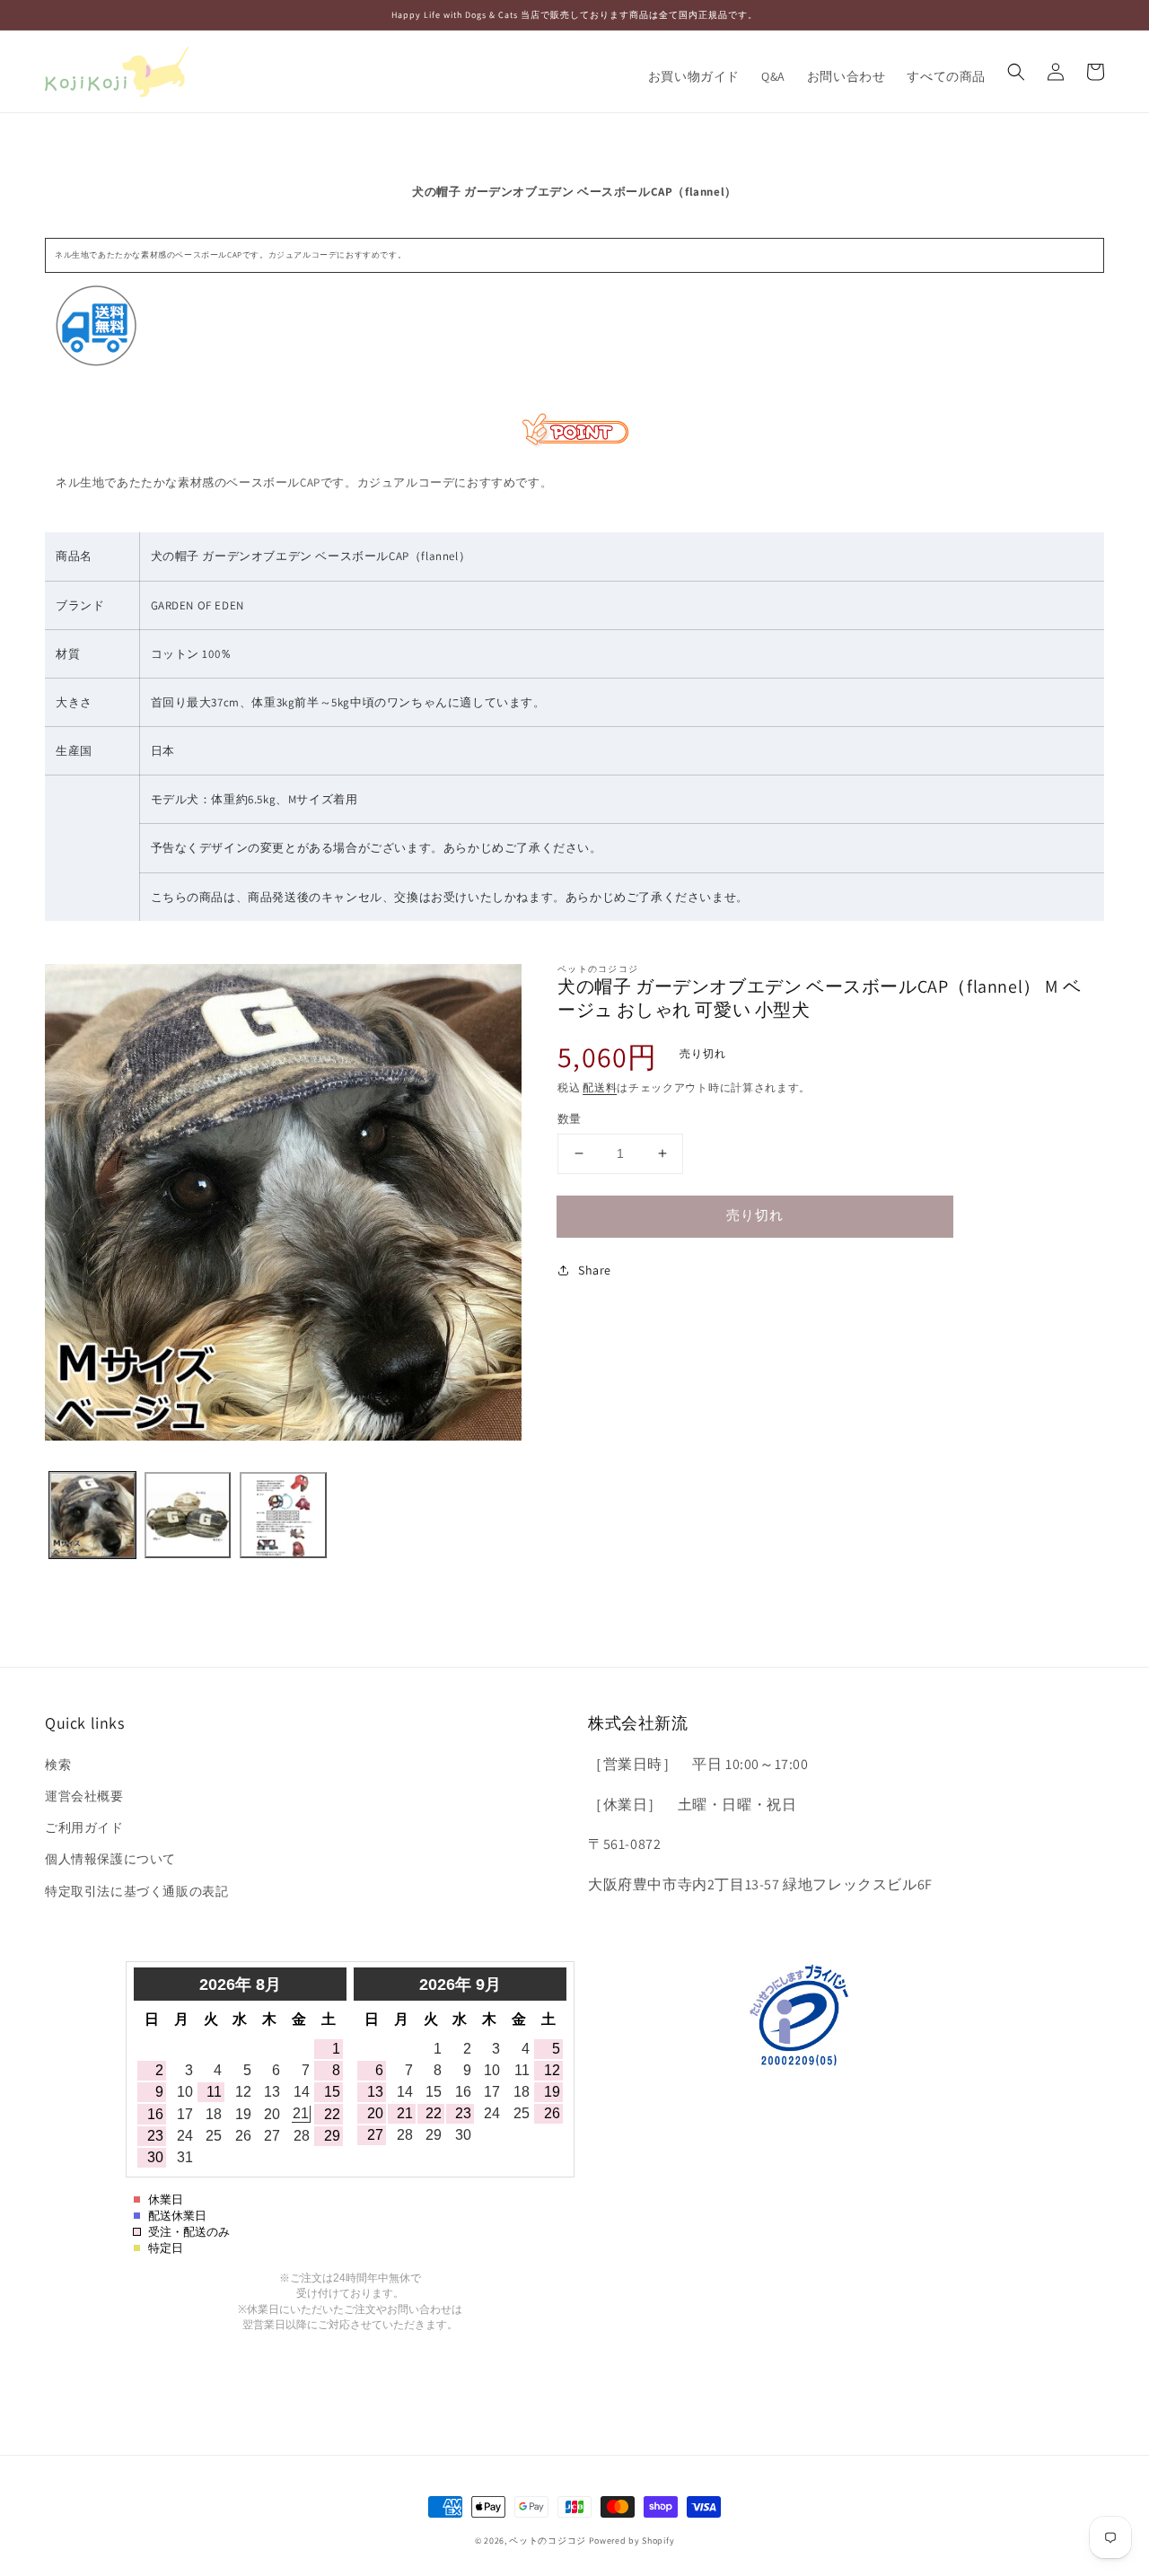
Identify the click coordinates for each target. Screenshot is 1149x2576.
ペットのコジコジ (548, 2541)
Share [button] (595, 1270)
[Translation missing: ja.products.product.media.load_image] (92, 1515)
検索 (58, 1765)
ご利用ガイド (84, 1827)
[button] (1016, 72)
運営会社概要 (84, 1796)
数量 (570, 1119)
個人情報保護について (110, 1859)
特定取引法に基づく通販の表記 (136, 1891)
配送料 (600, 1087)
